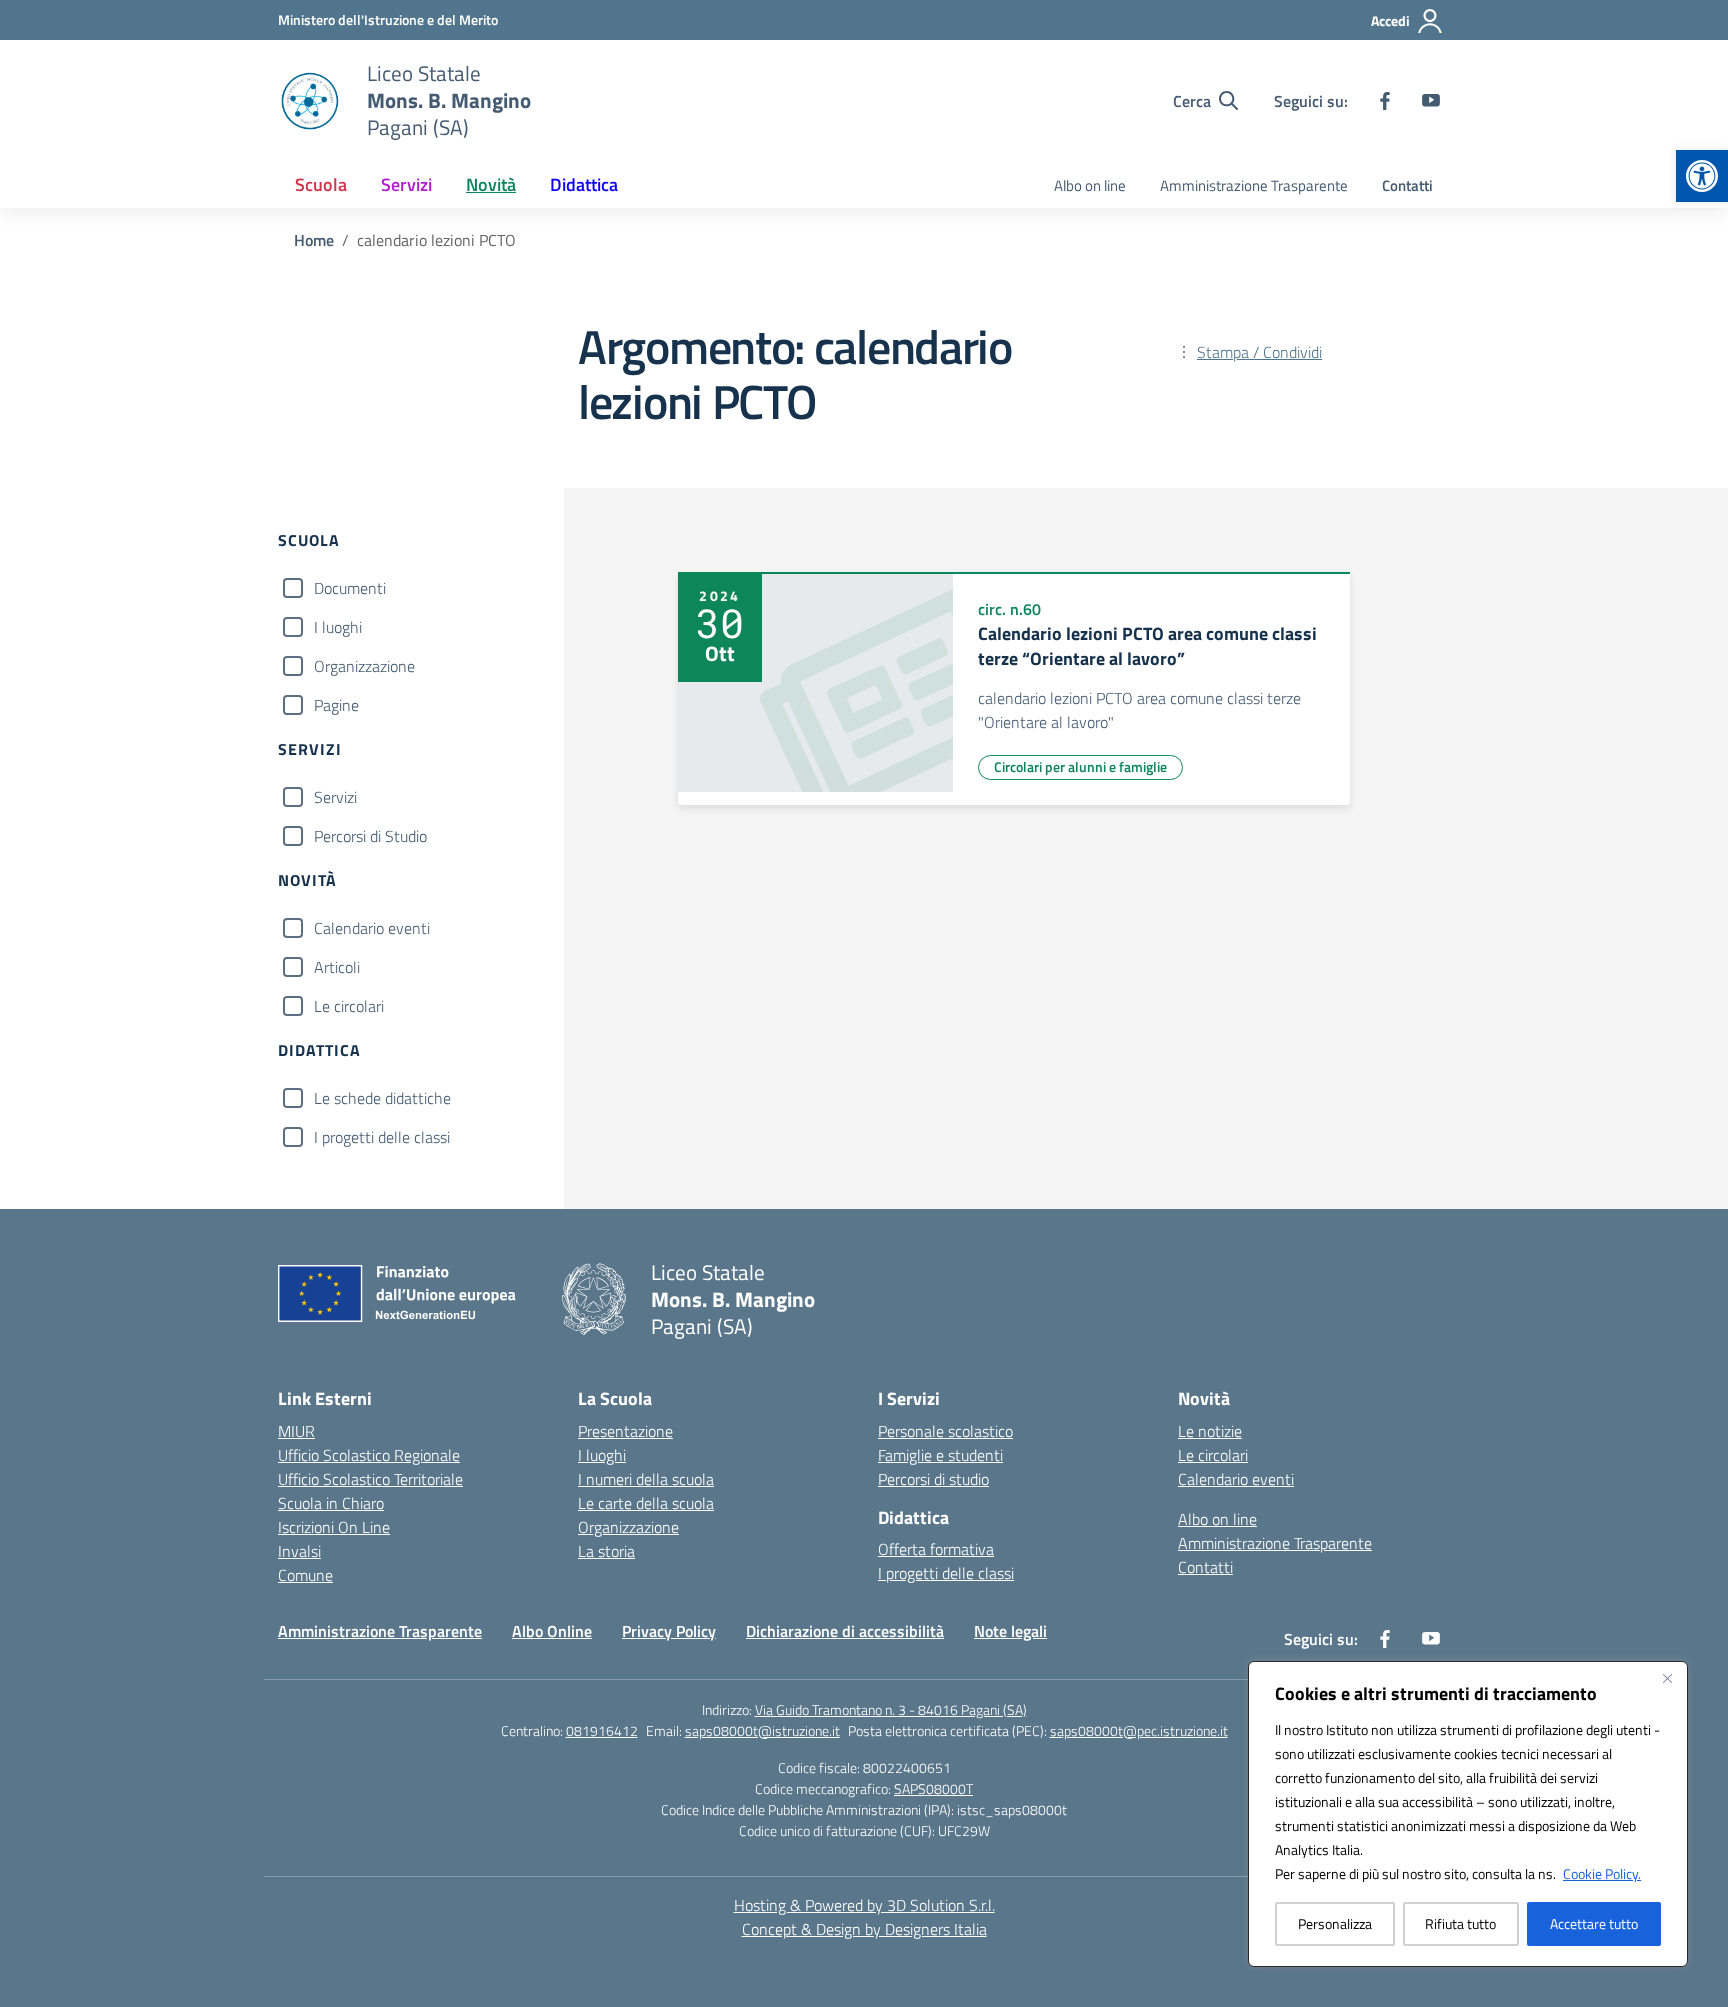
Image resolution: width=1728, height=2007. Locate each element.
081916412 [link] (602, 1730)
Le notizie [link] (1210, 1431)
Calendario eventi (372, 928)
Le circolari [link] (1213, 1455)
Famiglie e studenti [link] (940, 1455)
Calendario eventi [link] (1236, 1479)
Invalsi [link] (299, 1551)
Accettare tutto (1594, 1923)
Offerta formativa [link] (936, 1549)
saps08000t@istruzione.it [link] (762, 1730)
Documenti (350, 588)
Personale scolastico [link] (945, 1431)
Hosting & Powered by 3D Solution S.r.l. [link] (864, 1905)
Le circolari (349, 1006)
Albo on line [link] (1090, 185)
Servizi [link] (406, 184)
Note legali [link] (1010, 1631)
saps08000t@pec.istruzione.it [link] (1139, 1730)
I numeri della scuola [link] (646, 1479)
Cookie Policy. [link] (1602, 1873)
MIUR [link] (296, 1431)
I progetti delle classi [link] (946, 1573)
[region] (1468, 1814)
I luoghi (338, 627)
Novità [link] (491, 184)
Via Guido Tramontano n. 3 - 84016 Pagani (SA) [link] (891, 1709)
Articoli (337, 967)
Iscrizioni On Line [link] (334, 1527)
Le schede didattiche (382, 1098)
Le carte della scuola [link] (646, 1503)
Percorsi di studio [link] (933, 1479)
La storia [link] (606, 1551)
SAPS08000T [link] (933, 1788)
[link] (1702, 176)
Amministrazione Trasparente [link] (1254, 185)
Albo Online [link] (552, 1631)
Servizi (335, 797)
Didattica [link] (584, 184)
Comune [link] (305, 1575)
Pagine (336, 705)
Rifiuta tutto (1460, 1923)
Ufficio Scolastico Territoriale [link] (370, 1479)
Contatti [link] (1407, 185)
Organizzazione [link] (628, 1527)
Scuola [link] (321, 184)
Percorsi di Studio (370, 836)
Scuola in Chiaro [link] (331, 1503)
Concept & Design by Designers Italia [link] (864, 1929)
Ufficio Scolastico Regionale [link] (369, 1455)
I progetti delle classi (382, 1137)
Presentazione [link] (625, 1431)
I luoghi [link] (602, 1455)
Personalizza (1335, 1923)
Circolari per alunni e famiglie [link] (1080, 766)
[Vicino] (1667, 1678)
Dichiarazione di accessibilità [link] (845, 1631)
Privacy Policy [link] (669, 1631)
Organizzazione (364, 666)
